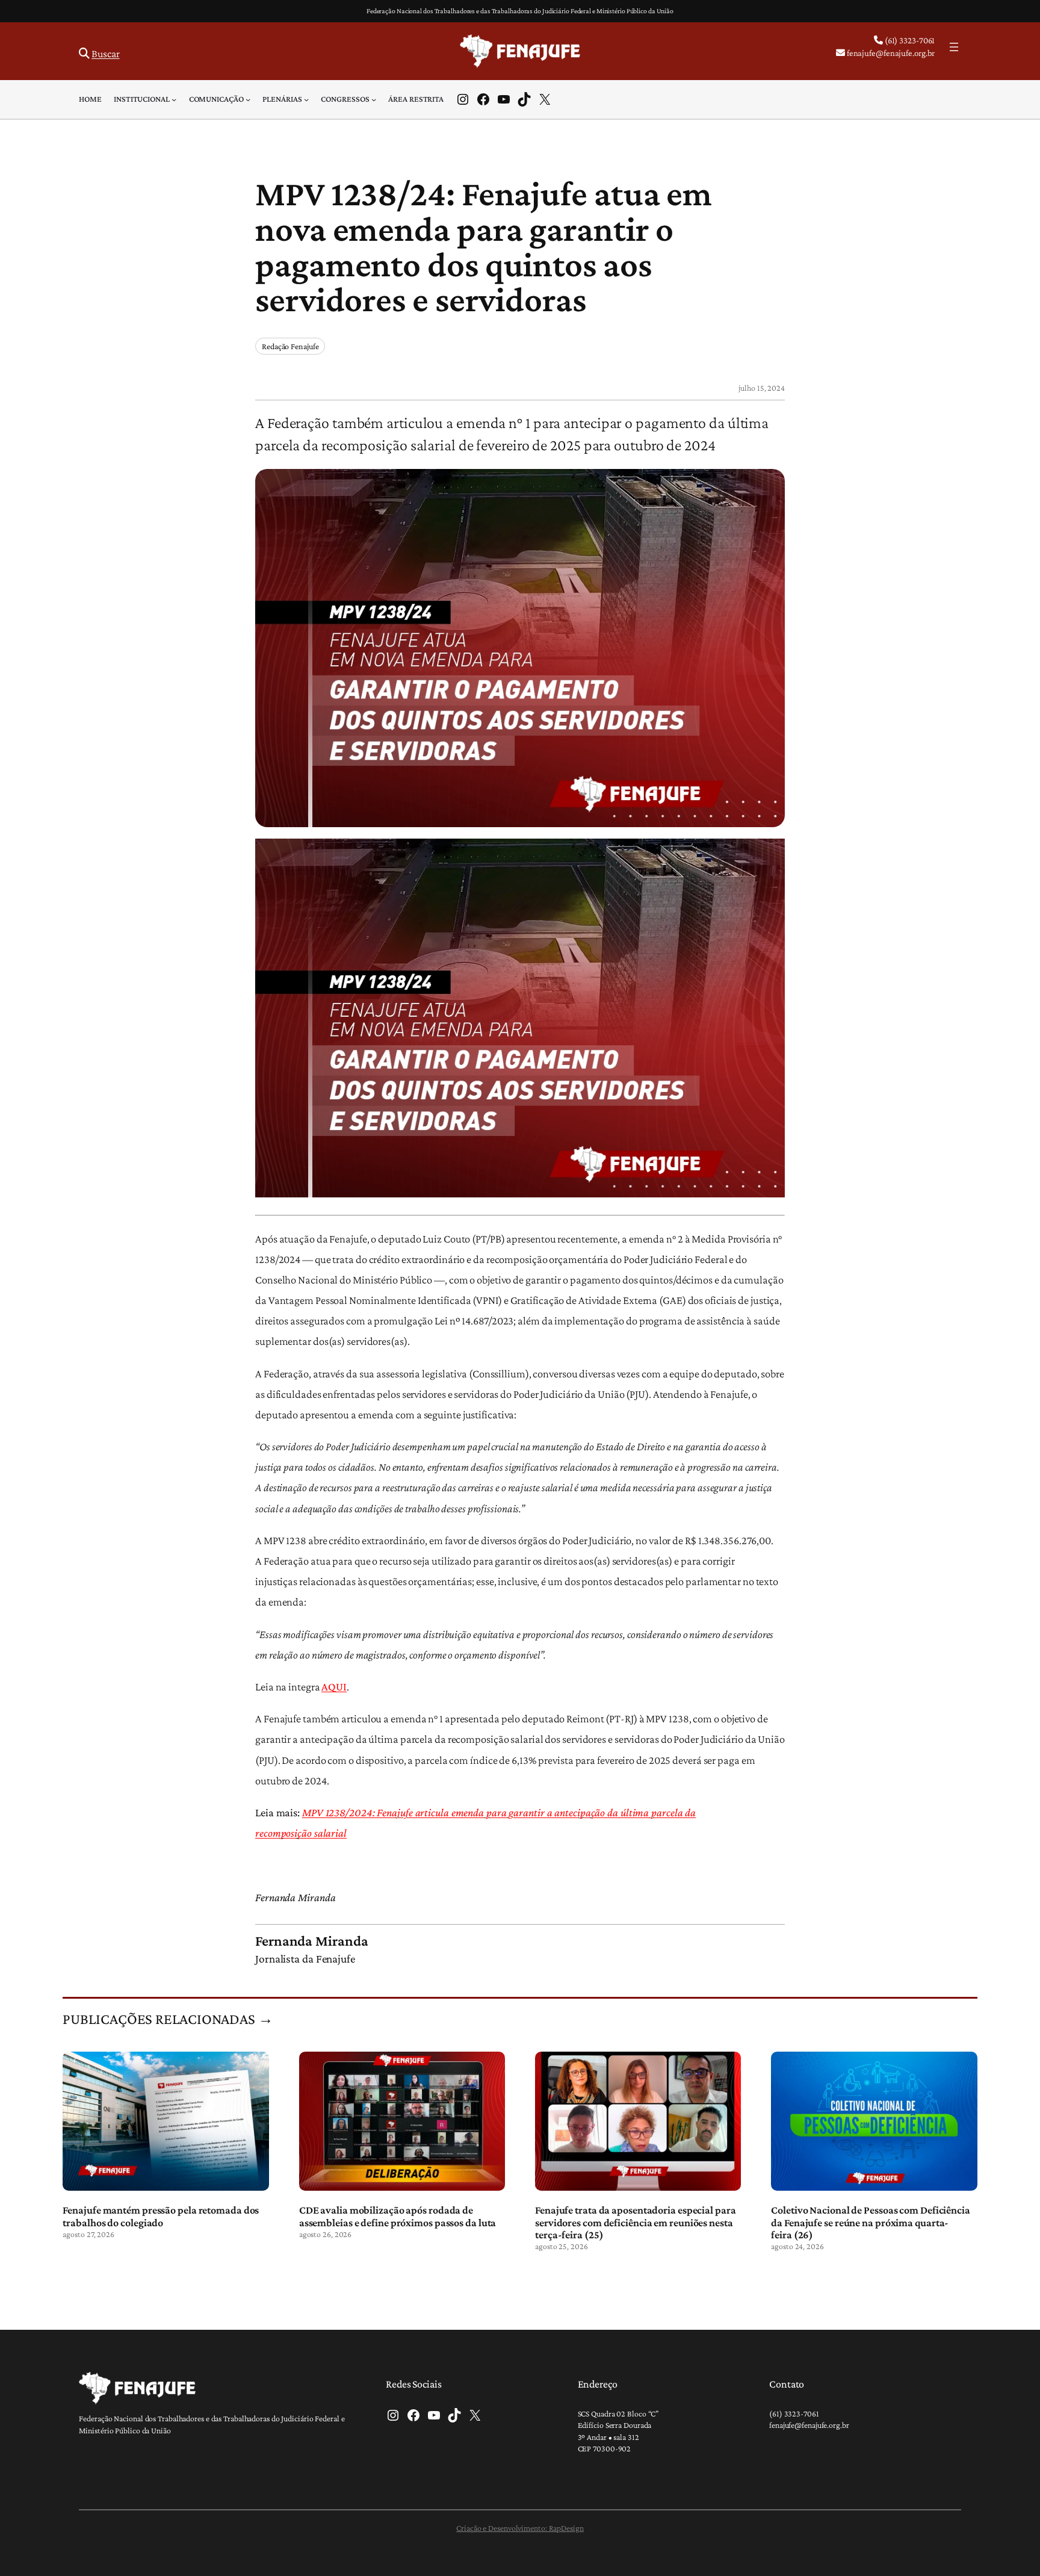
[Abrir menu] (954, 47)
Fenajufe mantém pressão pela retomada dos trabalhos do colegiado (161, 2216)
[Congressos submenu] (374, 99)
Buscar (105, 54)
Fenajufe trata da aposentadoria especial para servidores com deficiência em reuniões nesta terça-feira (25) (636, 2222)
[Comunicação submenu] (248, 99)
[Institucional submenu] (174, 99)
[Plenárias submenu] (306, 99)
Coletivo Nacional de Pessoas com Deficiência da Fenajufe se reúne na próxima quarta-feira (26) (871, 2222)
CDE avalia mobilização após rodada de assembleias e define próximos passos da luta (398, 2216)
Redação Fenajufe (290, 346)
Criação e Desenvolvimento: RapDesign (520, 2528)
